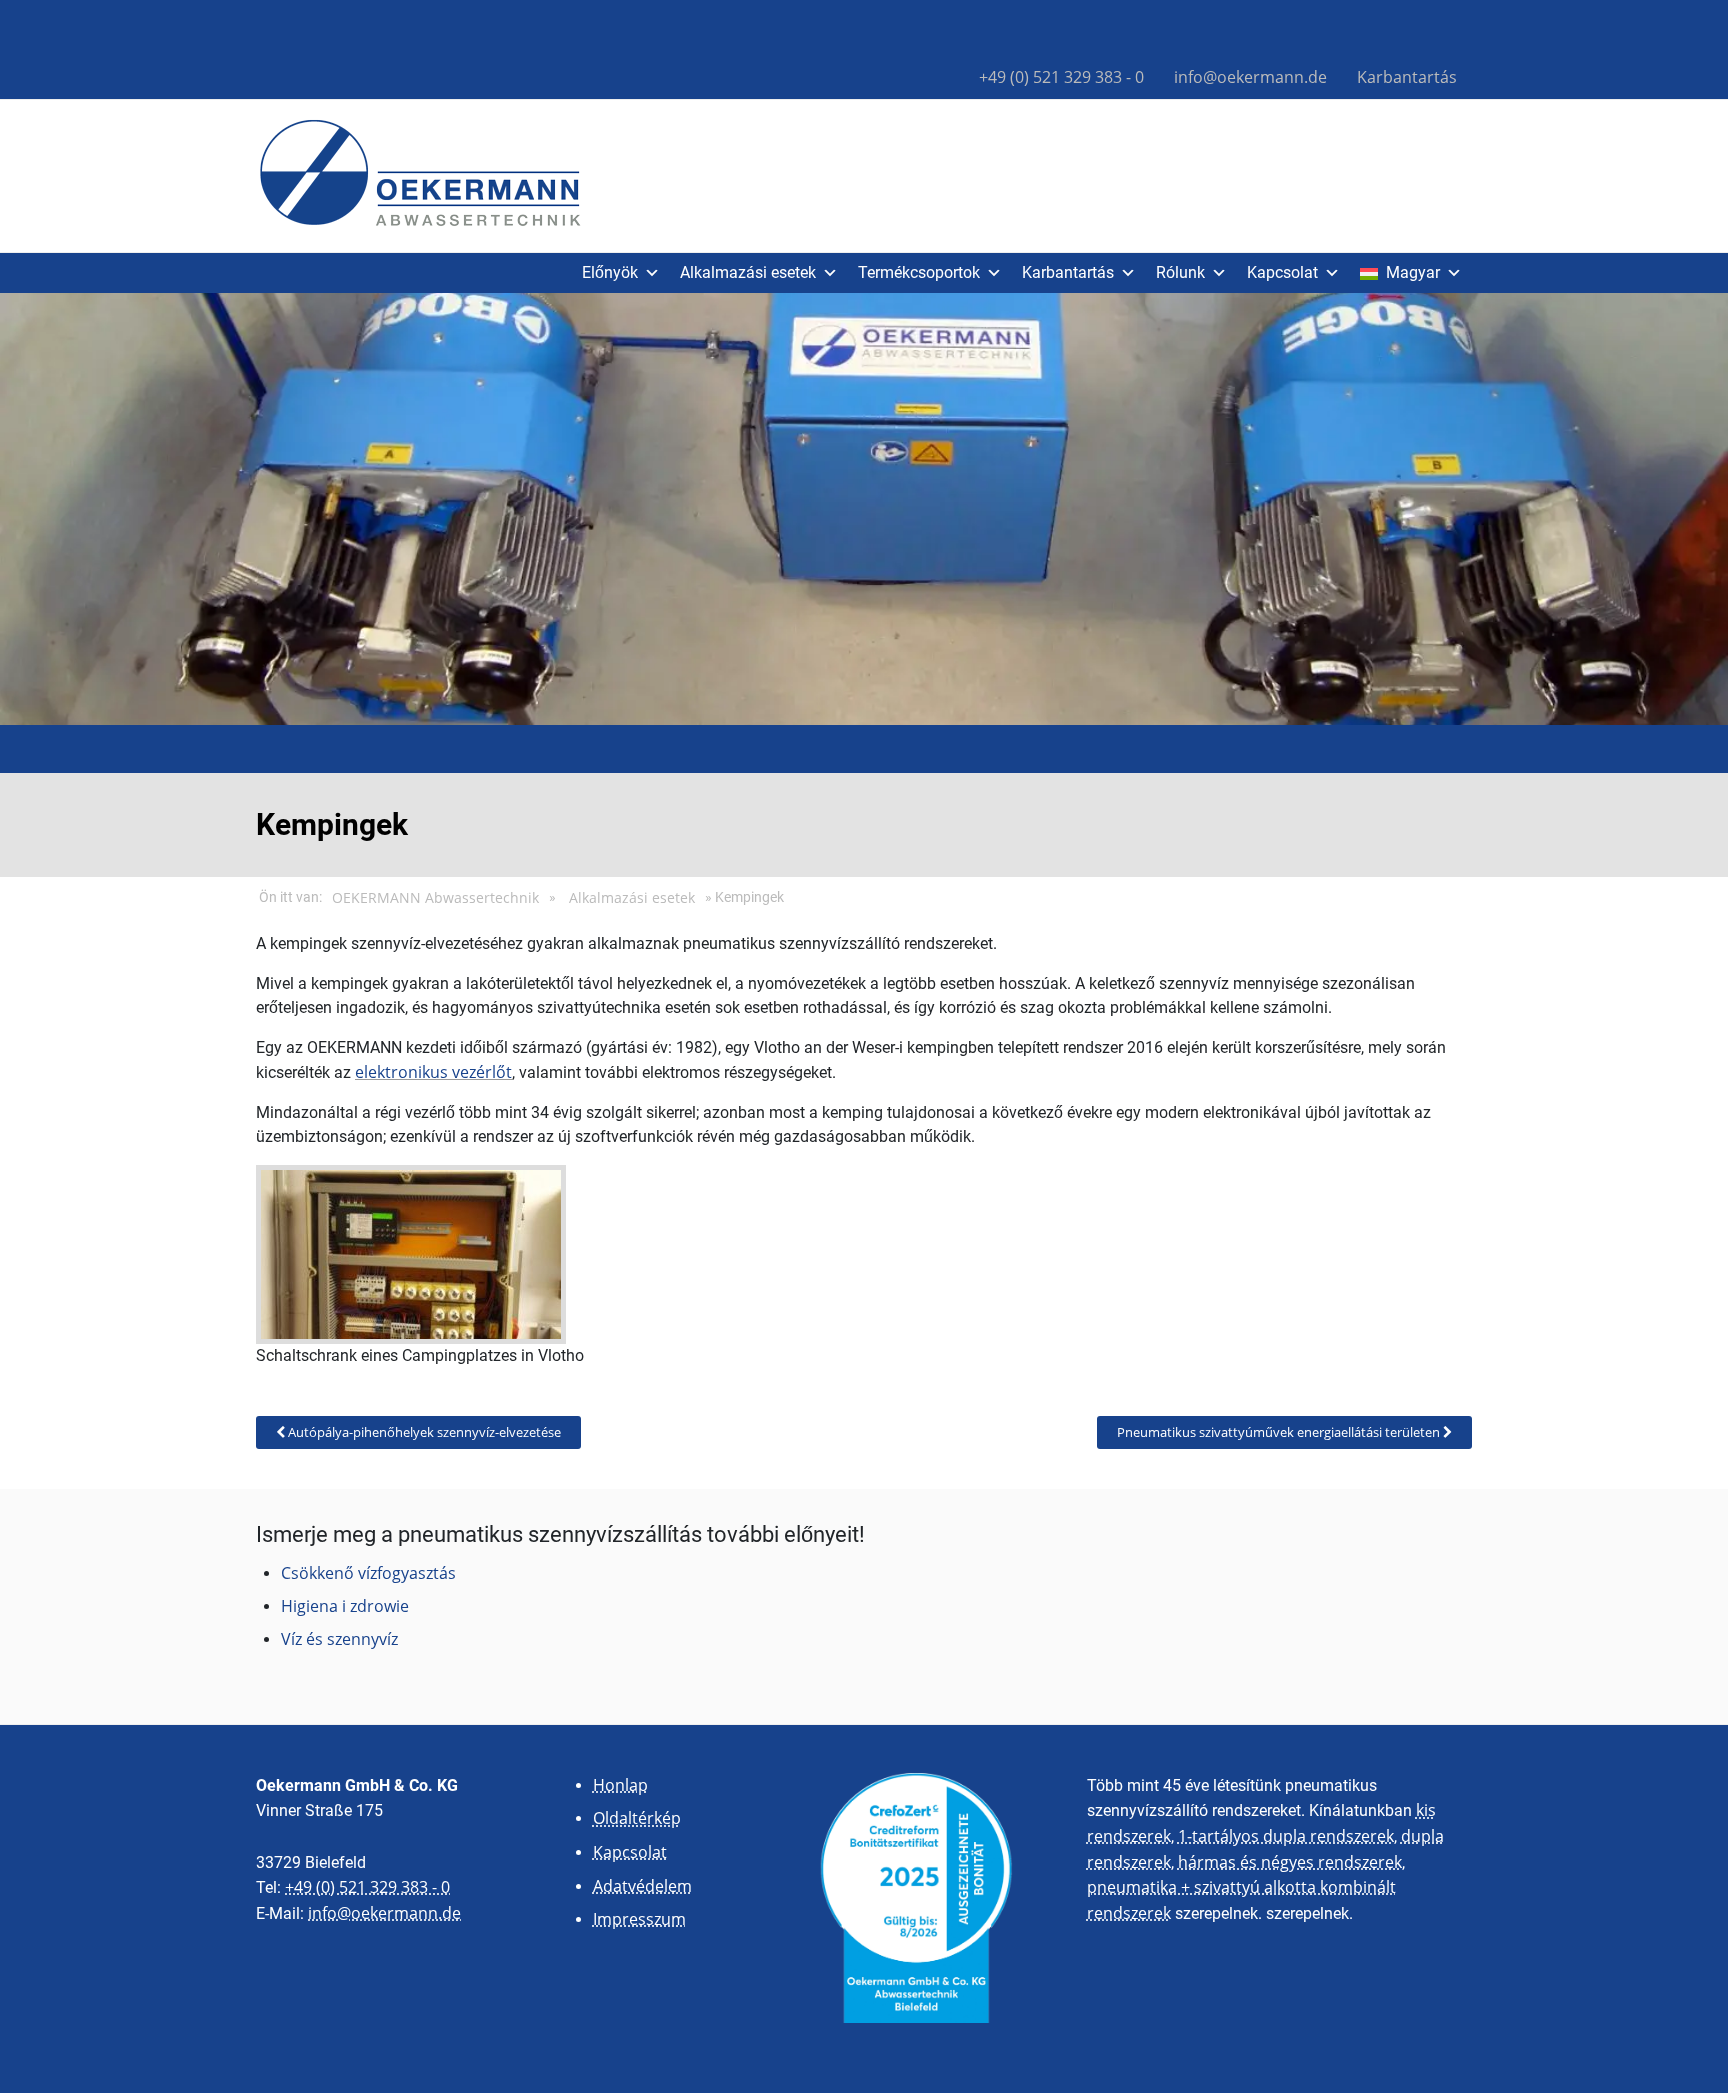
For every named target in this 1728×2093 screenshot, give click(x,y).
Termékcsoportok (919, 272)
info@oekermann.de (1250, 77)
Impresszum (639, 1919)
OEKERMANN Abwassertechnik (435, 898)
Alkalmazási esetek (748, 272)
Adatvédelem (642, 1886)
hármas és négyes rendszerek (1290, 1862)
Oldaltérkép (637, 1818)
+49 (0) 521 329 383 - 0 (1061, 77)
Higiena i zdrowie (345, 1606)
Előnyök (610, 272)
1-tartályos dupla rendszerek (1286, 1836)
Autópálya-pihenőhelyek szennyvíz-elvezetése (423, 1432)
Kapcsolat (1282, 272)
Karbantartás (1407, 77)
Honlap (620, 1785)
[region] (864, 509)
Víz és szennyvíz (339, 1639)
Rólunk (1180, 272)
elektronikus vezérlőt (433, 1072)
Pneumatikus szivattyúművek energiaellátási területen (1280, 1432)
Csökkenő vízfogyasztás (368, 1573)
